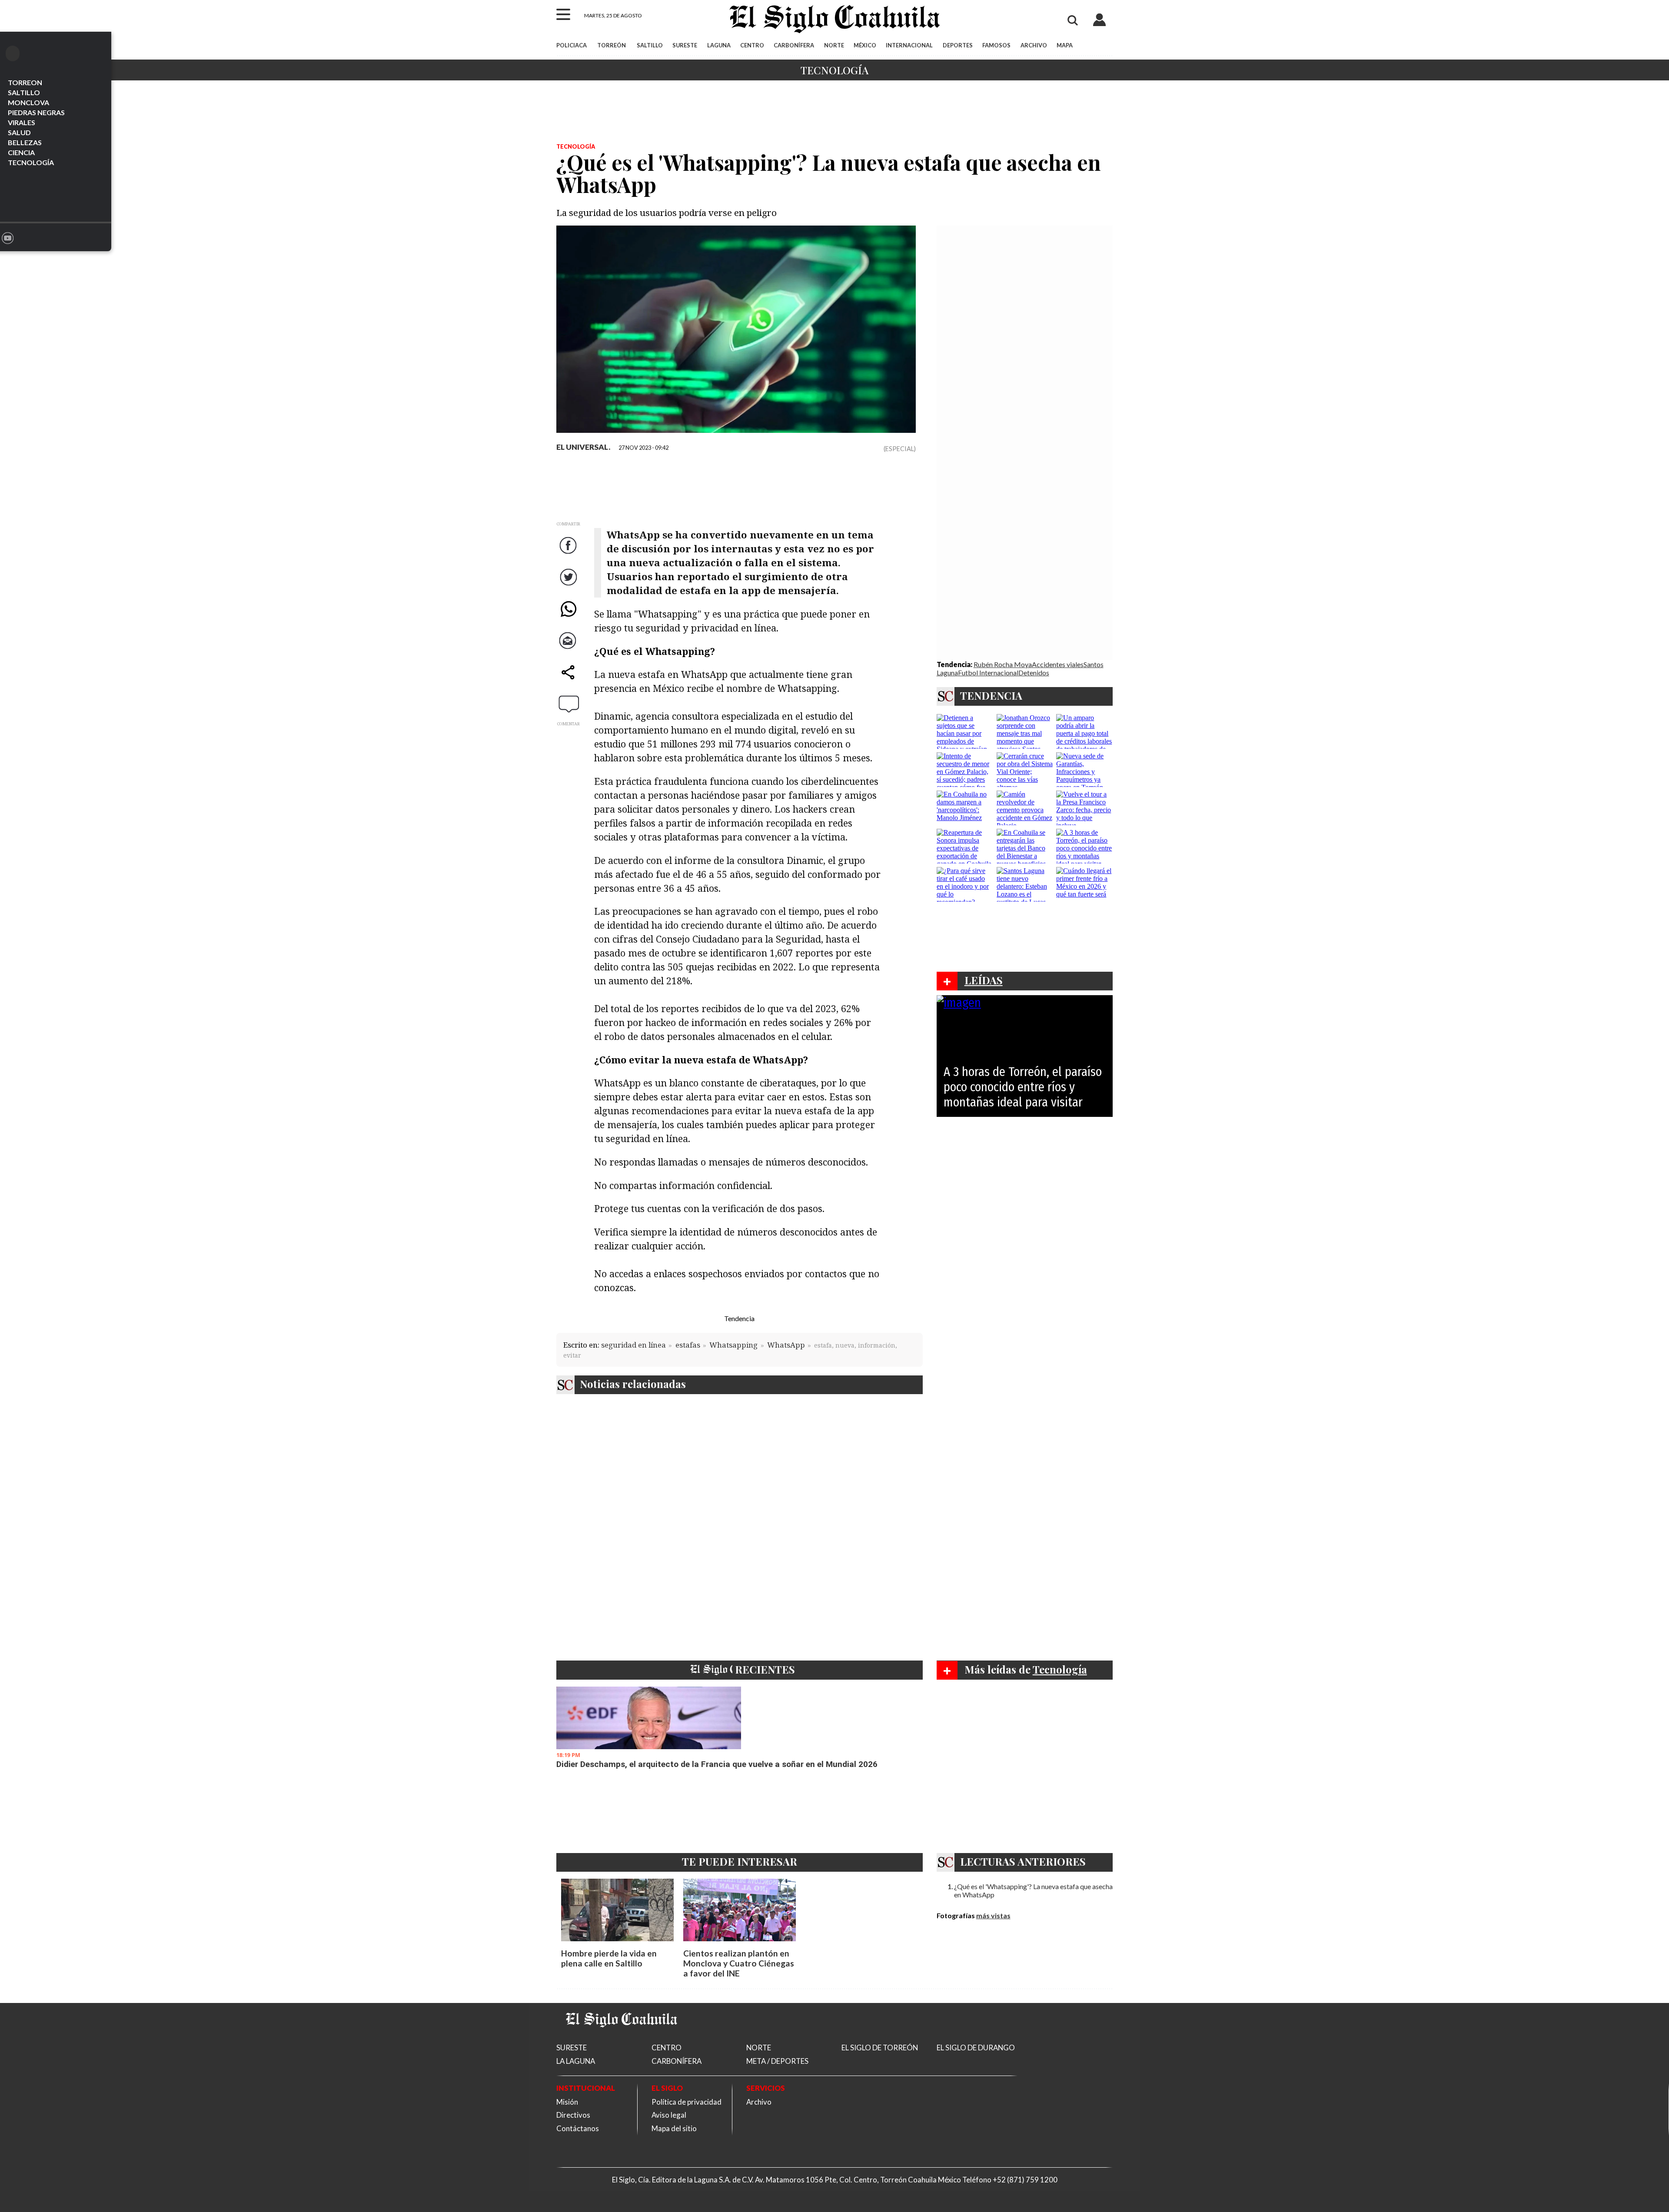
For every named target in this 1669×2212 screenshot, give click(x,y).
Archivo (759, 2102)
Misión (567, 2102)
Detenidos (1034, 673)
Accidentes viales (1058, 664)
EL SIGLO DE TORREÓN (880, 2048)
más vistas (993, 1915)
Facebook (569, 554)
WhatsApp (569, 617)
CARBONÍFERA (794, 45)
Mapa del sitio (674, 2128)
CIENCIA (21, 152)
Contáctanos (578, 2128)
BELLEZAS (25, 142)
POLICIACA (572, 45)
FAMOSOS (996, 45)
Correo (569, 649)
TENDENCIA (991, 695)
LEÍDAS (984, 980)
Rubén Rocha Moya (1003, 664)
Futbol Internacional (988, 673)
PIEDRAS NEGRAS (36, 112)
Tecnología (834, 70)
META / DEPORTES (777, 2061)
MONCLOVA (28, 102)
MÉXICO (865, 45)
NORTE (834, 45)
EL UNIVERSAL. (583, 447)
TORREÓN (612, 45)
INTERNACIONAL (909, 45)
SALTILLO (24, 92)
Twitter (569, 586)
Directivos (573, 2115)
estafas (688, 1345)
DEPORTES (958, 45)
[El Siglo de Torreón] (622, 2038)
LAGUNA (719, 45)
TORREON (25, 82)
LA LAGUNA (576, 2061)
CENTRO (752, 45)
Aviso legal (669, 2115)
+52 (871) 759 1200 (1025, 2180)
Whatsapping (733, 1345)
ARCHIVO (1034, 45)
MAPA (1065, 45)
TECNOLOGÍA (31, 162)
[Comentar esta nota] (569, 704)
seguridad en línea (633, 1345)
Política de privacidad (687, 2102)
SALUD (19, 132)
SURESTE (685, 45)
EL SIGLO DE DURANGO (976, 2048)
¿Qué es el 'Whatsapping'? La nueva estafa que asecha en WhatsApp (1033, 1890)
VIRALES (22, 122)
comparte (569, 681)
